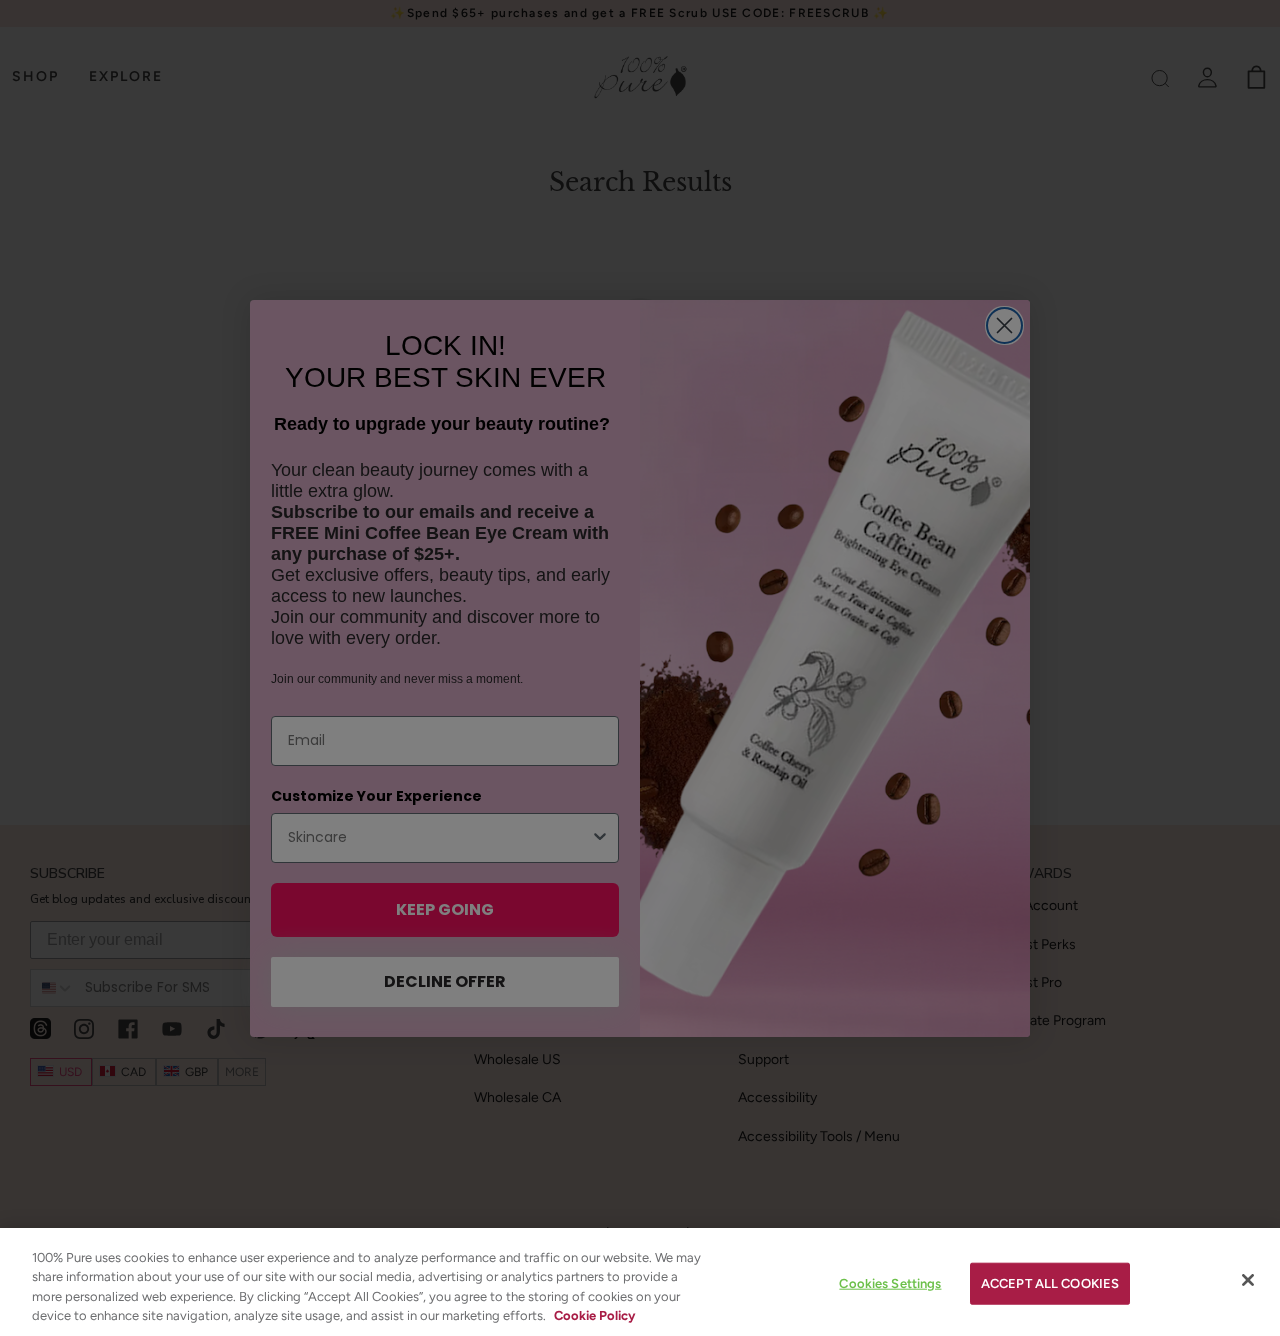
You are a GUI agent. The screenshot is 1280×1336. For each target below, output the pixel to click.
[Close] (1248, 1280)
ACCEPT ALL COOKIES (1050, 1283)
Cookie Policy (594, 1315)
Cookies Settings (890, 1283)
